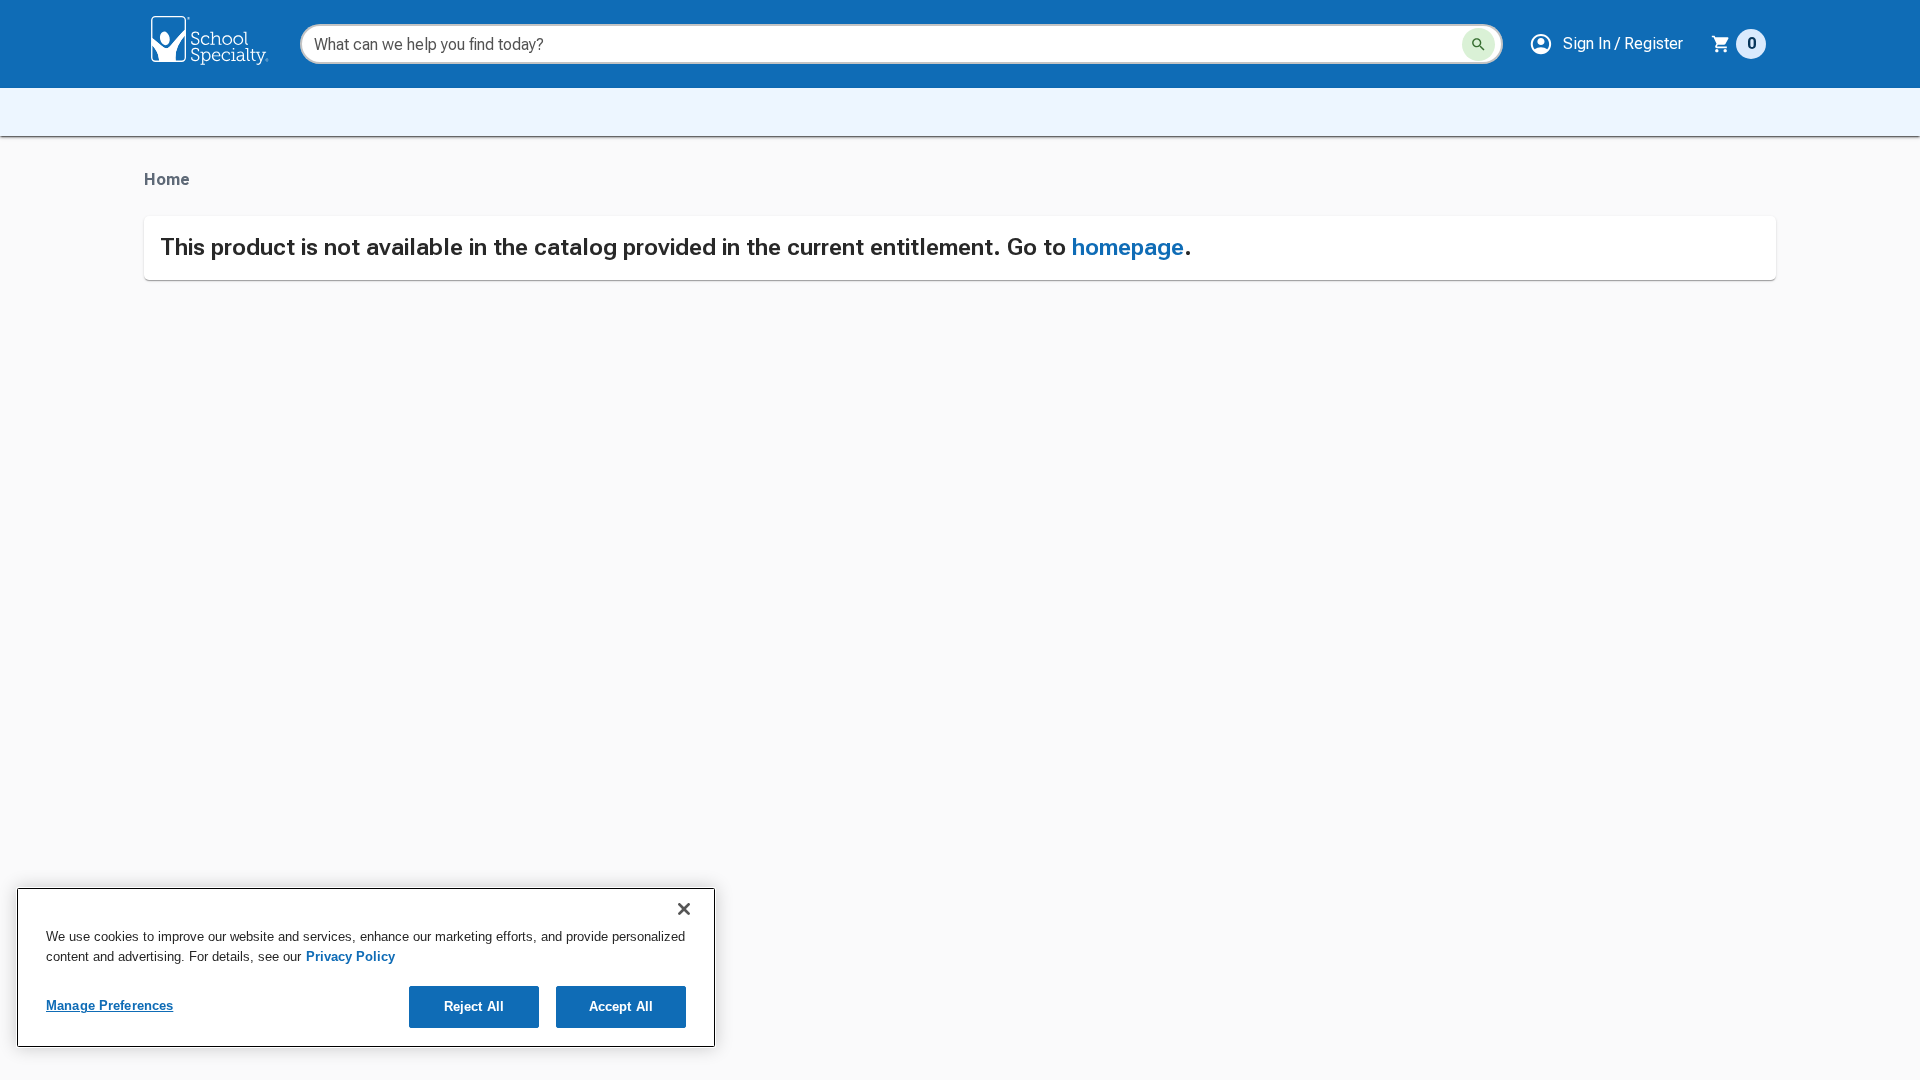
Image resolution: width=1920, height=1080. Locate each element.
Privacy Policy (350, 956)
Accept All (621, 1006)
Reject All (474, 1006)
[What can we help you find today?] (1478, 44)
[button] (1606, 44)
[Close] (684, 909)
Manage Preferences (109, 1005)
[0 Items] (1721, 44)
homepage (1128, 247)
